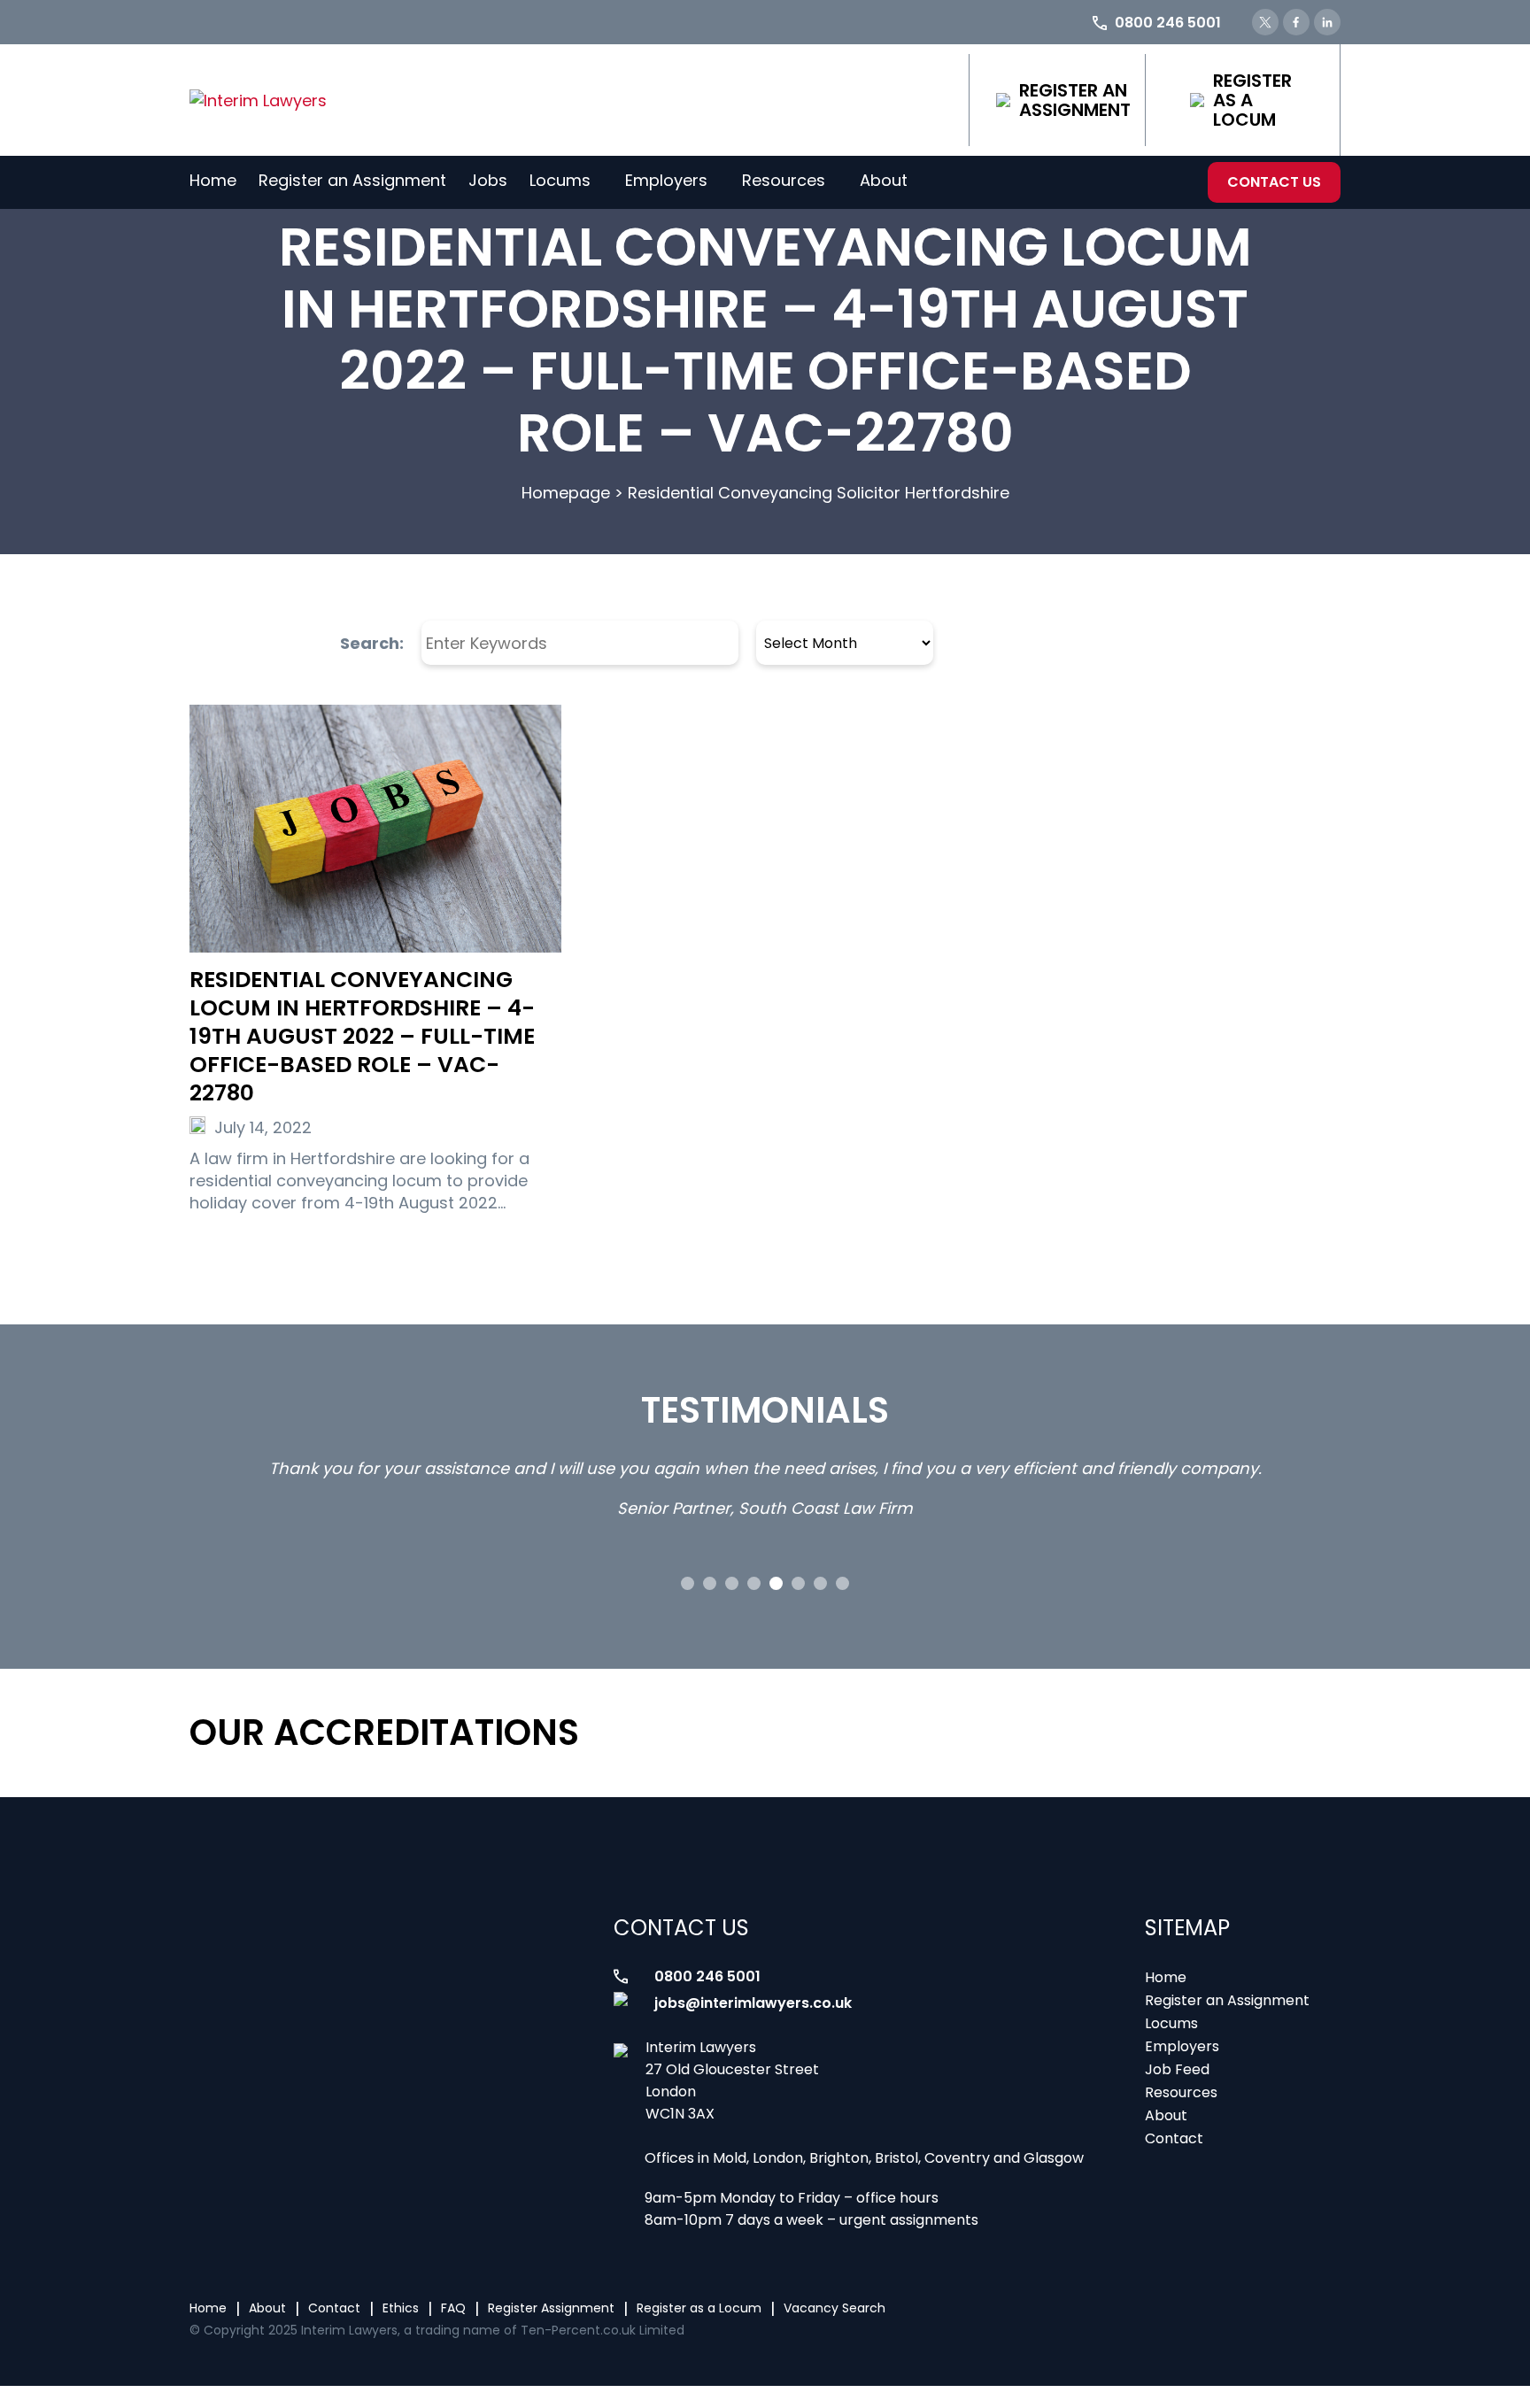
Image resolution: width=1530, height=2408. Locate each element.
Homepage (566, 493)
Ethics (401, 2308)
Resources (784, 180)
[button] (688, 1583)
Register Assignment (551, 2308)
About (884, 180)
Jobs (488, 180)
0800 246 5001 (707, 1976)
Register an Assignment (1075, 100)
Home (213, 180)
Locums (560, 180)
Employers (666, 180)
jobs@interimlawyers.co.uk (753, 2003)
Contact (1174, 2138)
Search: (372, 643)
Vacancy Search (835, 2308)
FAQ (453, 2308)
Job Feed (1177, 2069)
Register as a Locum (1252, 100)
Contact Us (1274, 182)
